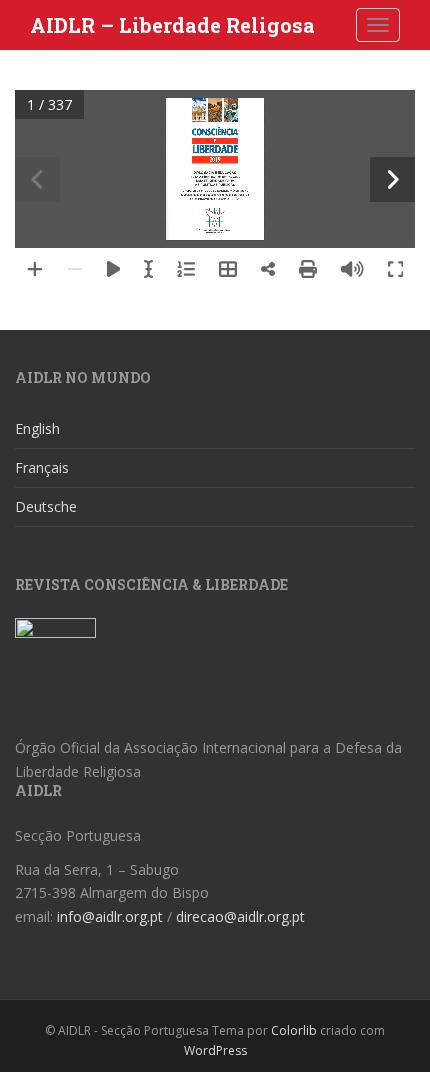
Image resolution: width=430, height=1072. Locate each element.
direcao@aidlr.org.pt (240, 916)
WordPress (215, 1050)
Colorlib (294, 1030)
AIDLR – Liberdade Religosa (172, 25)
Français (42, 467)
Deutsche (46, 506)
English (37, 428)
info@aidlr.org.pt (110, 916)
